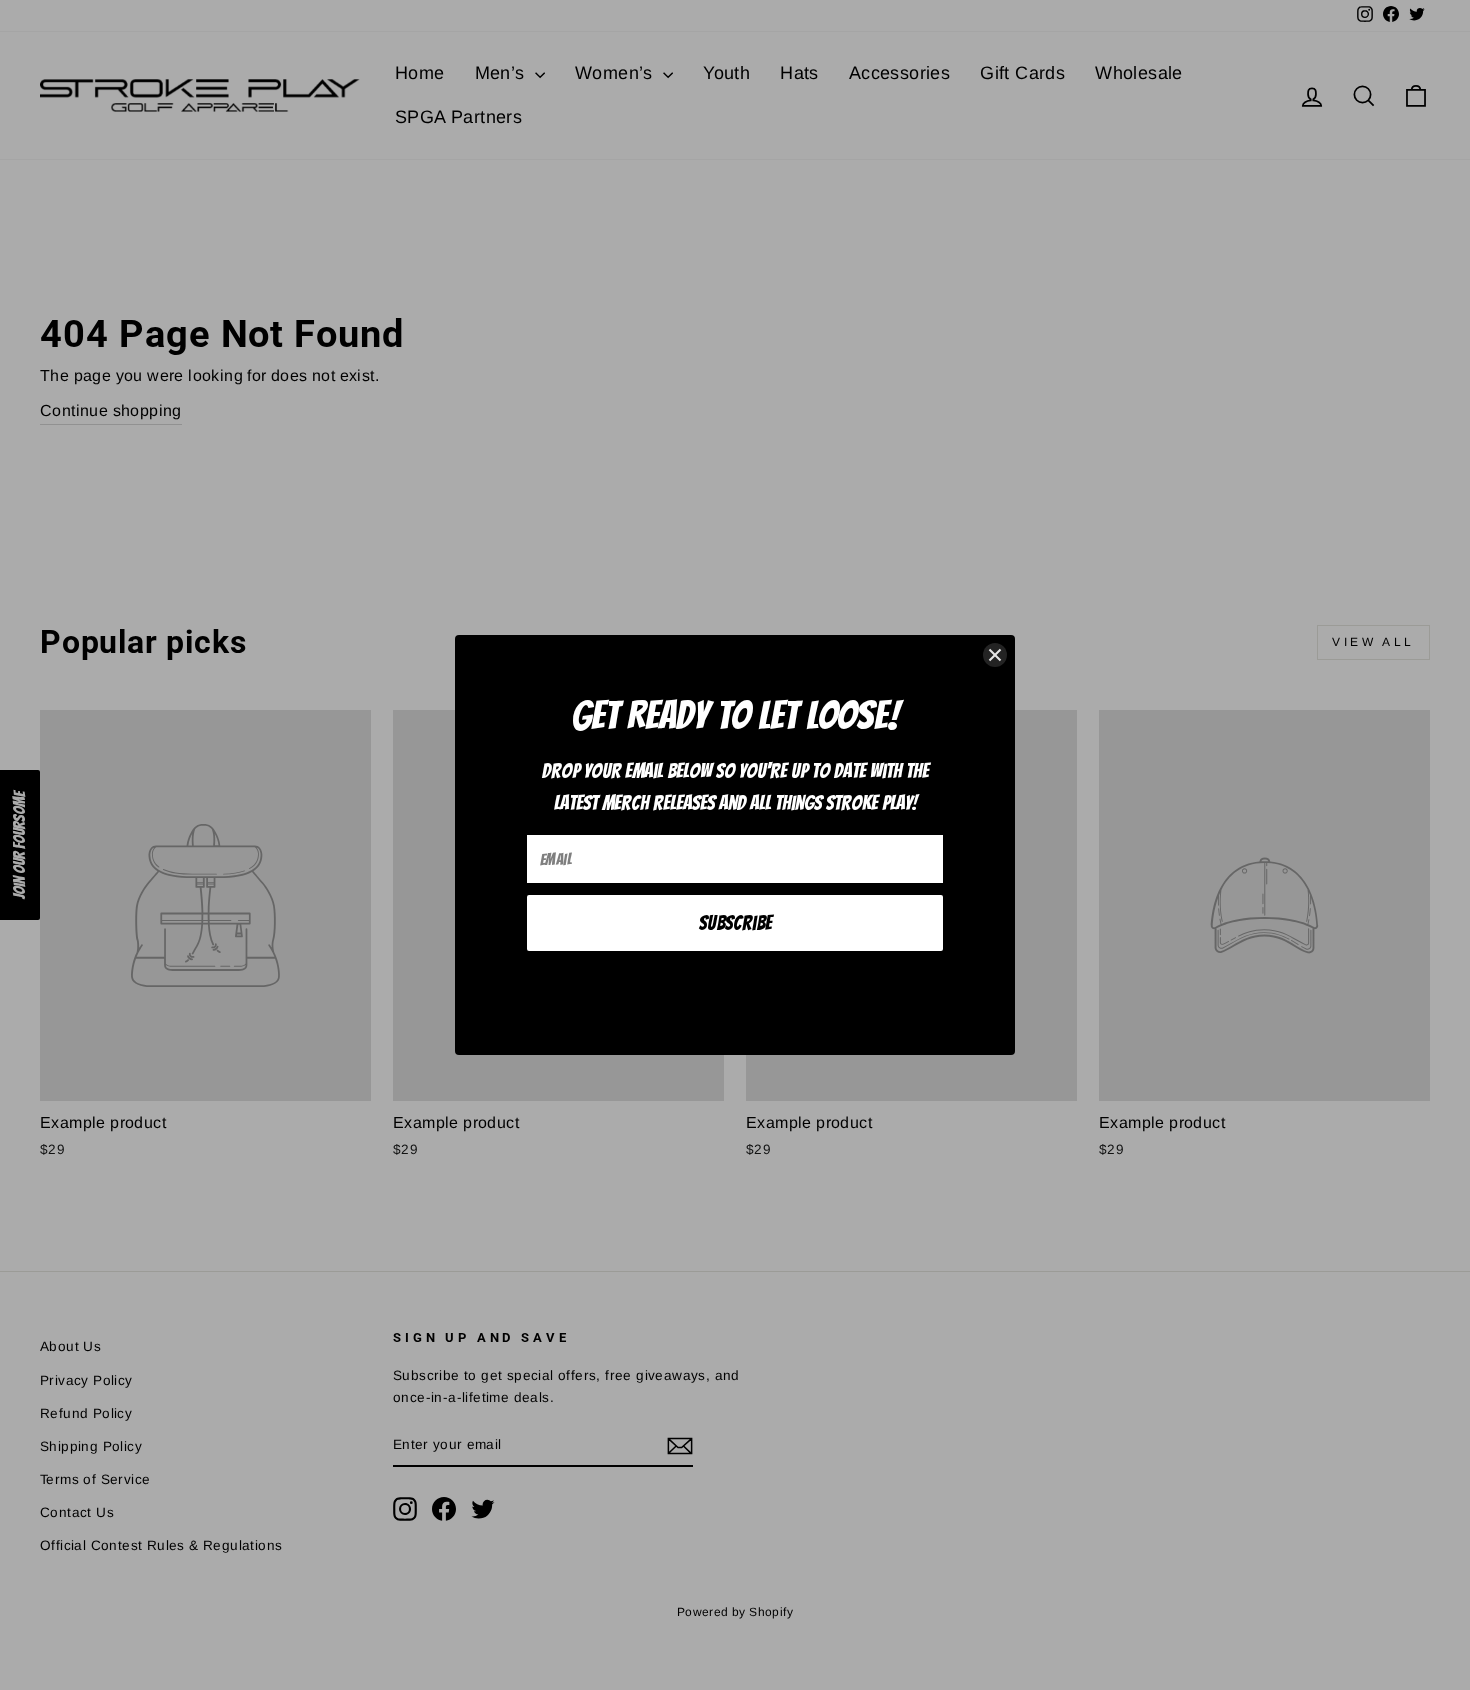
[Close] (995, 655)
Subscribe (735, 923)
